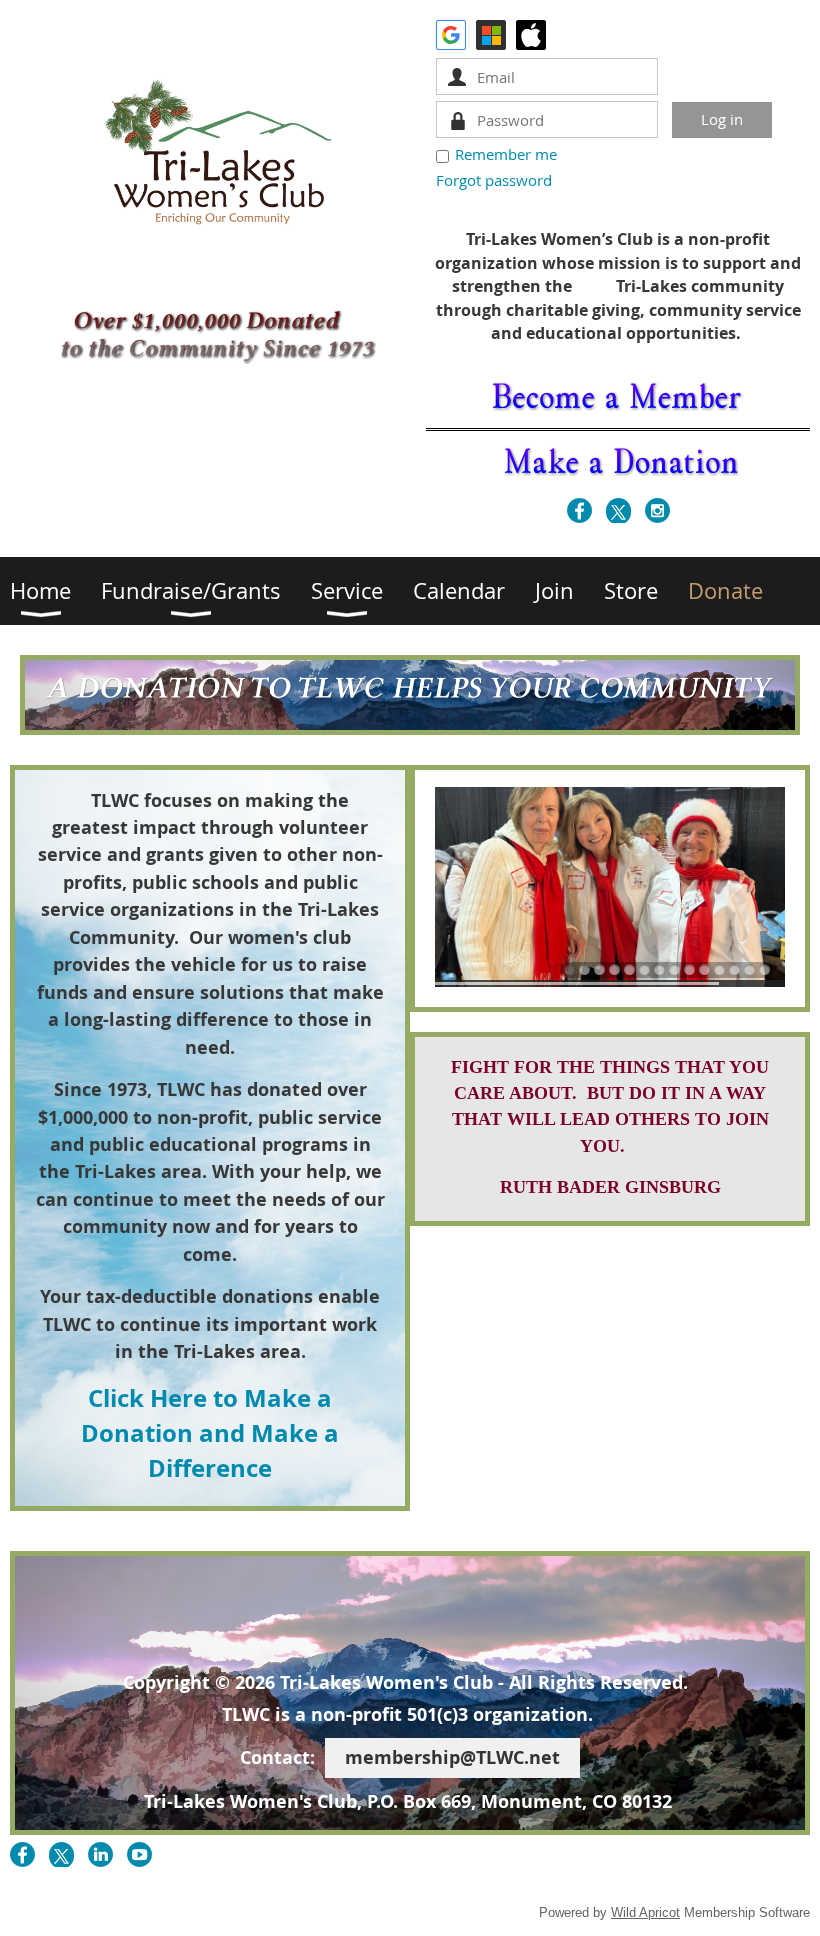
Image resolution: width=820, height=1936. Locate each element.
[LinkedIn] (100, 1854)
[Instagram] (657, 510)
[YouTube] (139, 1854)
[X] (618, 510)
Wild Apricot (645, 1912)
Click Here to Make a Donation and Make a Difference (210, 1433)
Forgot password (494, 180)
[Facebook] (579, 510)
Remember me (506, 154)
